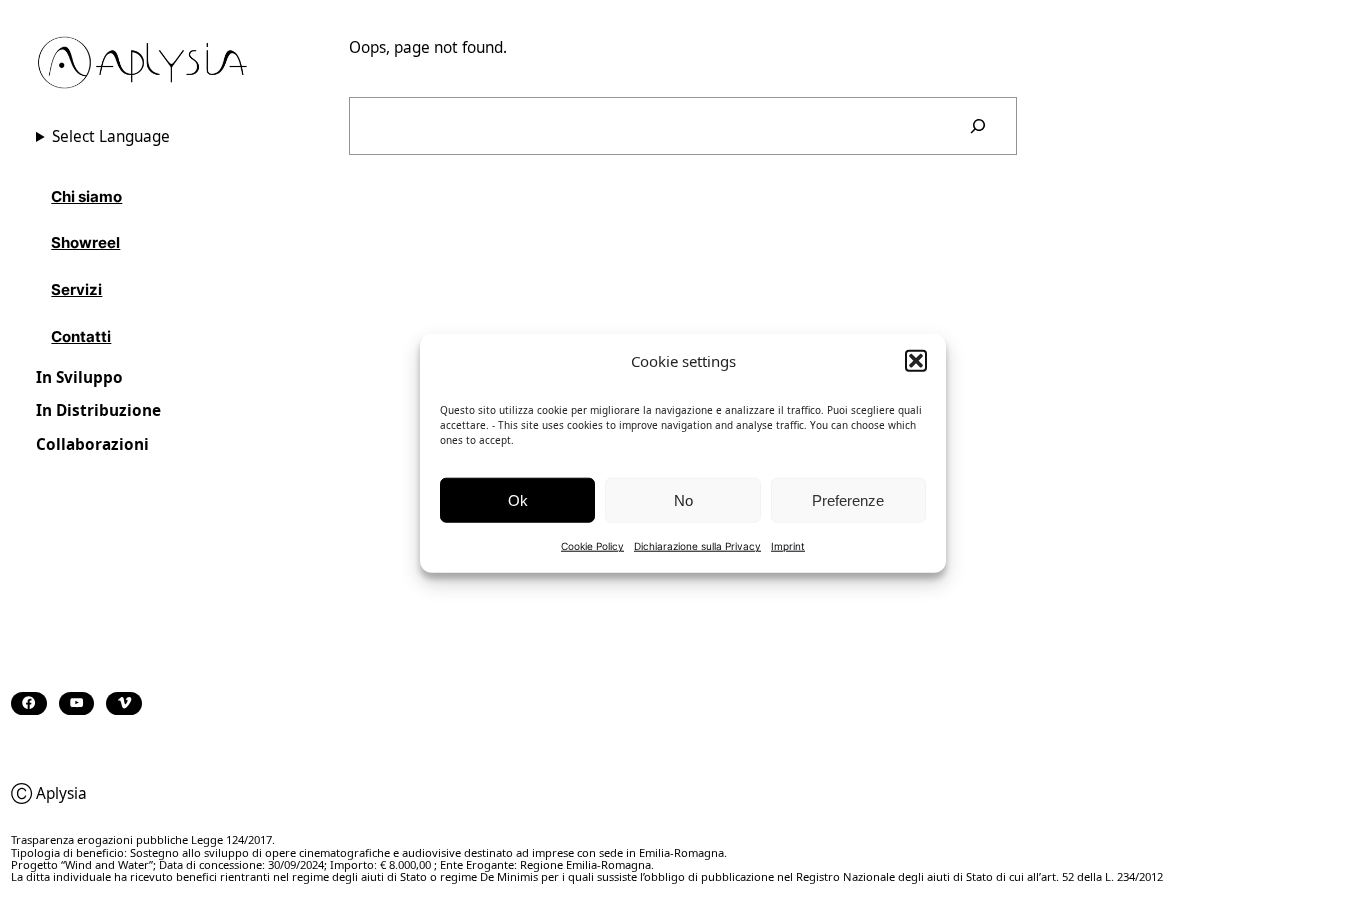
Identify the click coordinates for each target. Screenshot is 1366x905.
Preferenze (848, 499)
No (683, 499)
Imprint (788, 545)
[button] (916, 360)
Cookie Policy (592, 545)
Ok (518, 499)
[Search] (977, 126)
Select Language (111, 136)
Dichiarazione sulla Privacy (697, 545)
